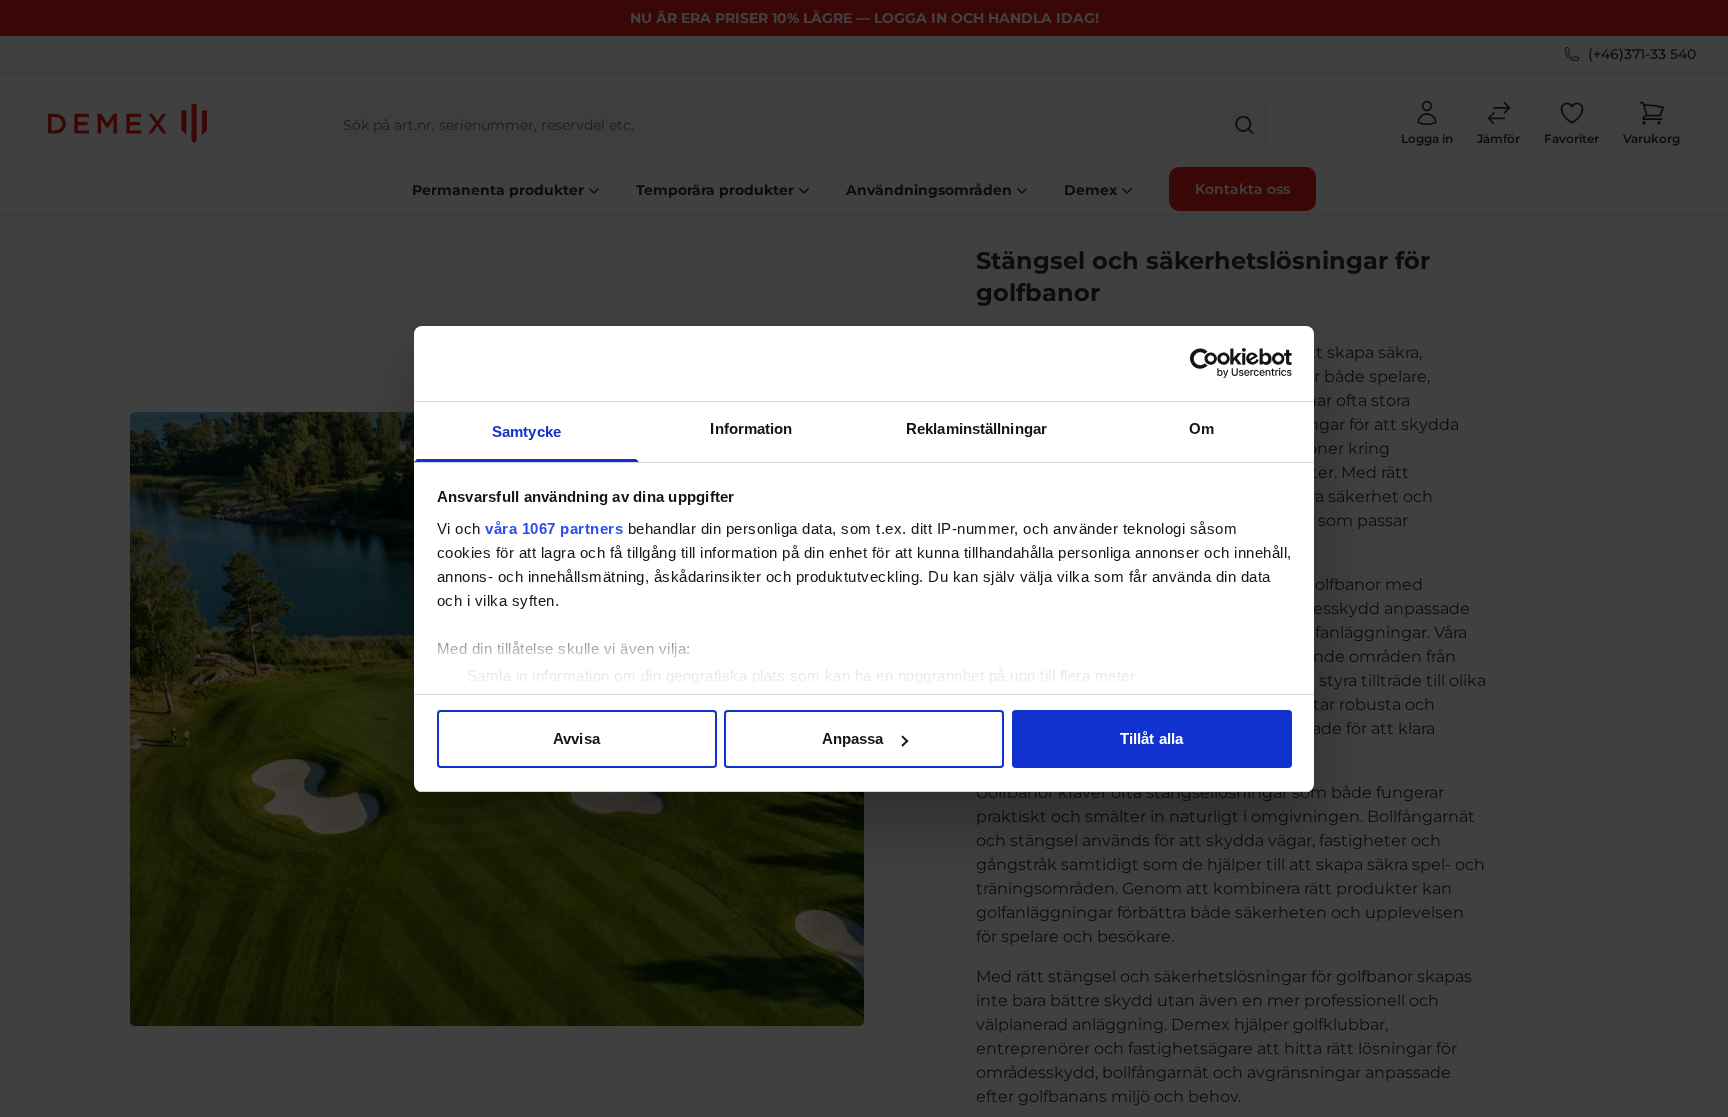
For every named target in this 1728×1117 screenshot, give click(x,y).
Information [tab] (751, 428)
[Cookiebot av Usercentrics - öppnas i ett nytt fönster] (1204, 363)
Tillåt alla (1151, 738)
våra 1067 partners (554, 528)
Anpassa (853, 738)
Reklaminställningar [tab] (976, 428)
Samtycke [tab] (526, 431)
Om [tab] (1201, 428)
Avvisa (576, 738)
